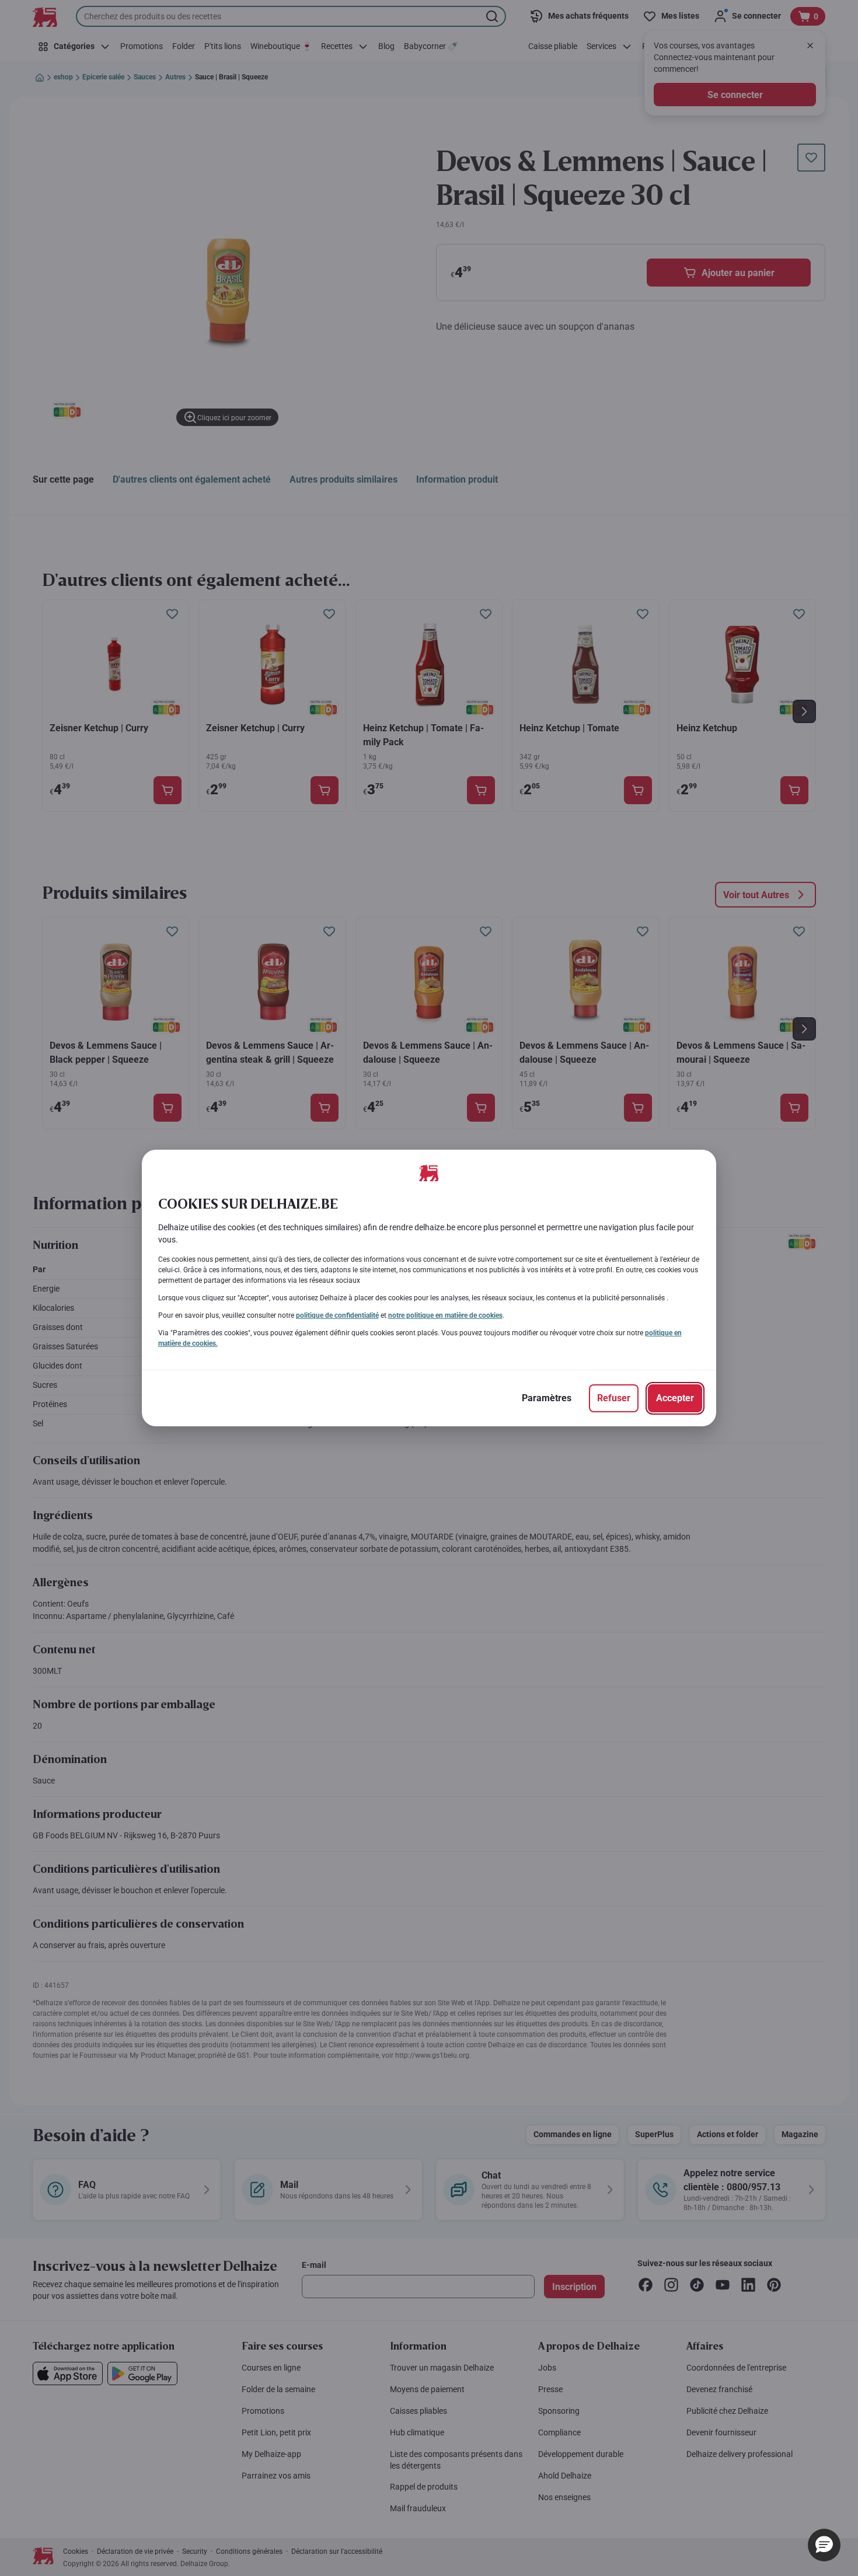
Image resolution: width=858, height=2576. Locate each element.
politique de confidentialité (337, 1315)
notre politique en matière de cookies (445, 1315)
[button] (824, 2545)
